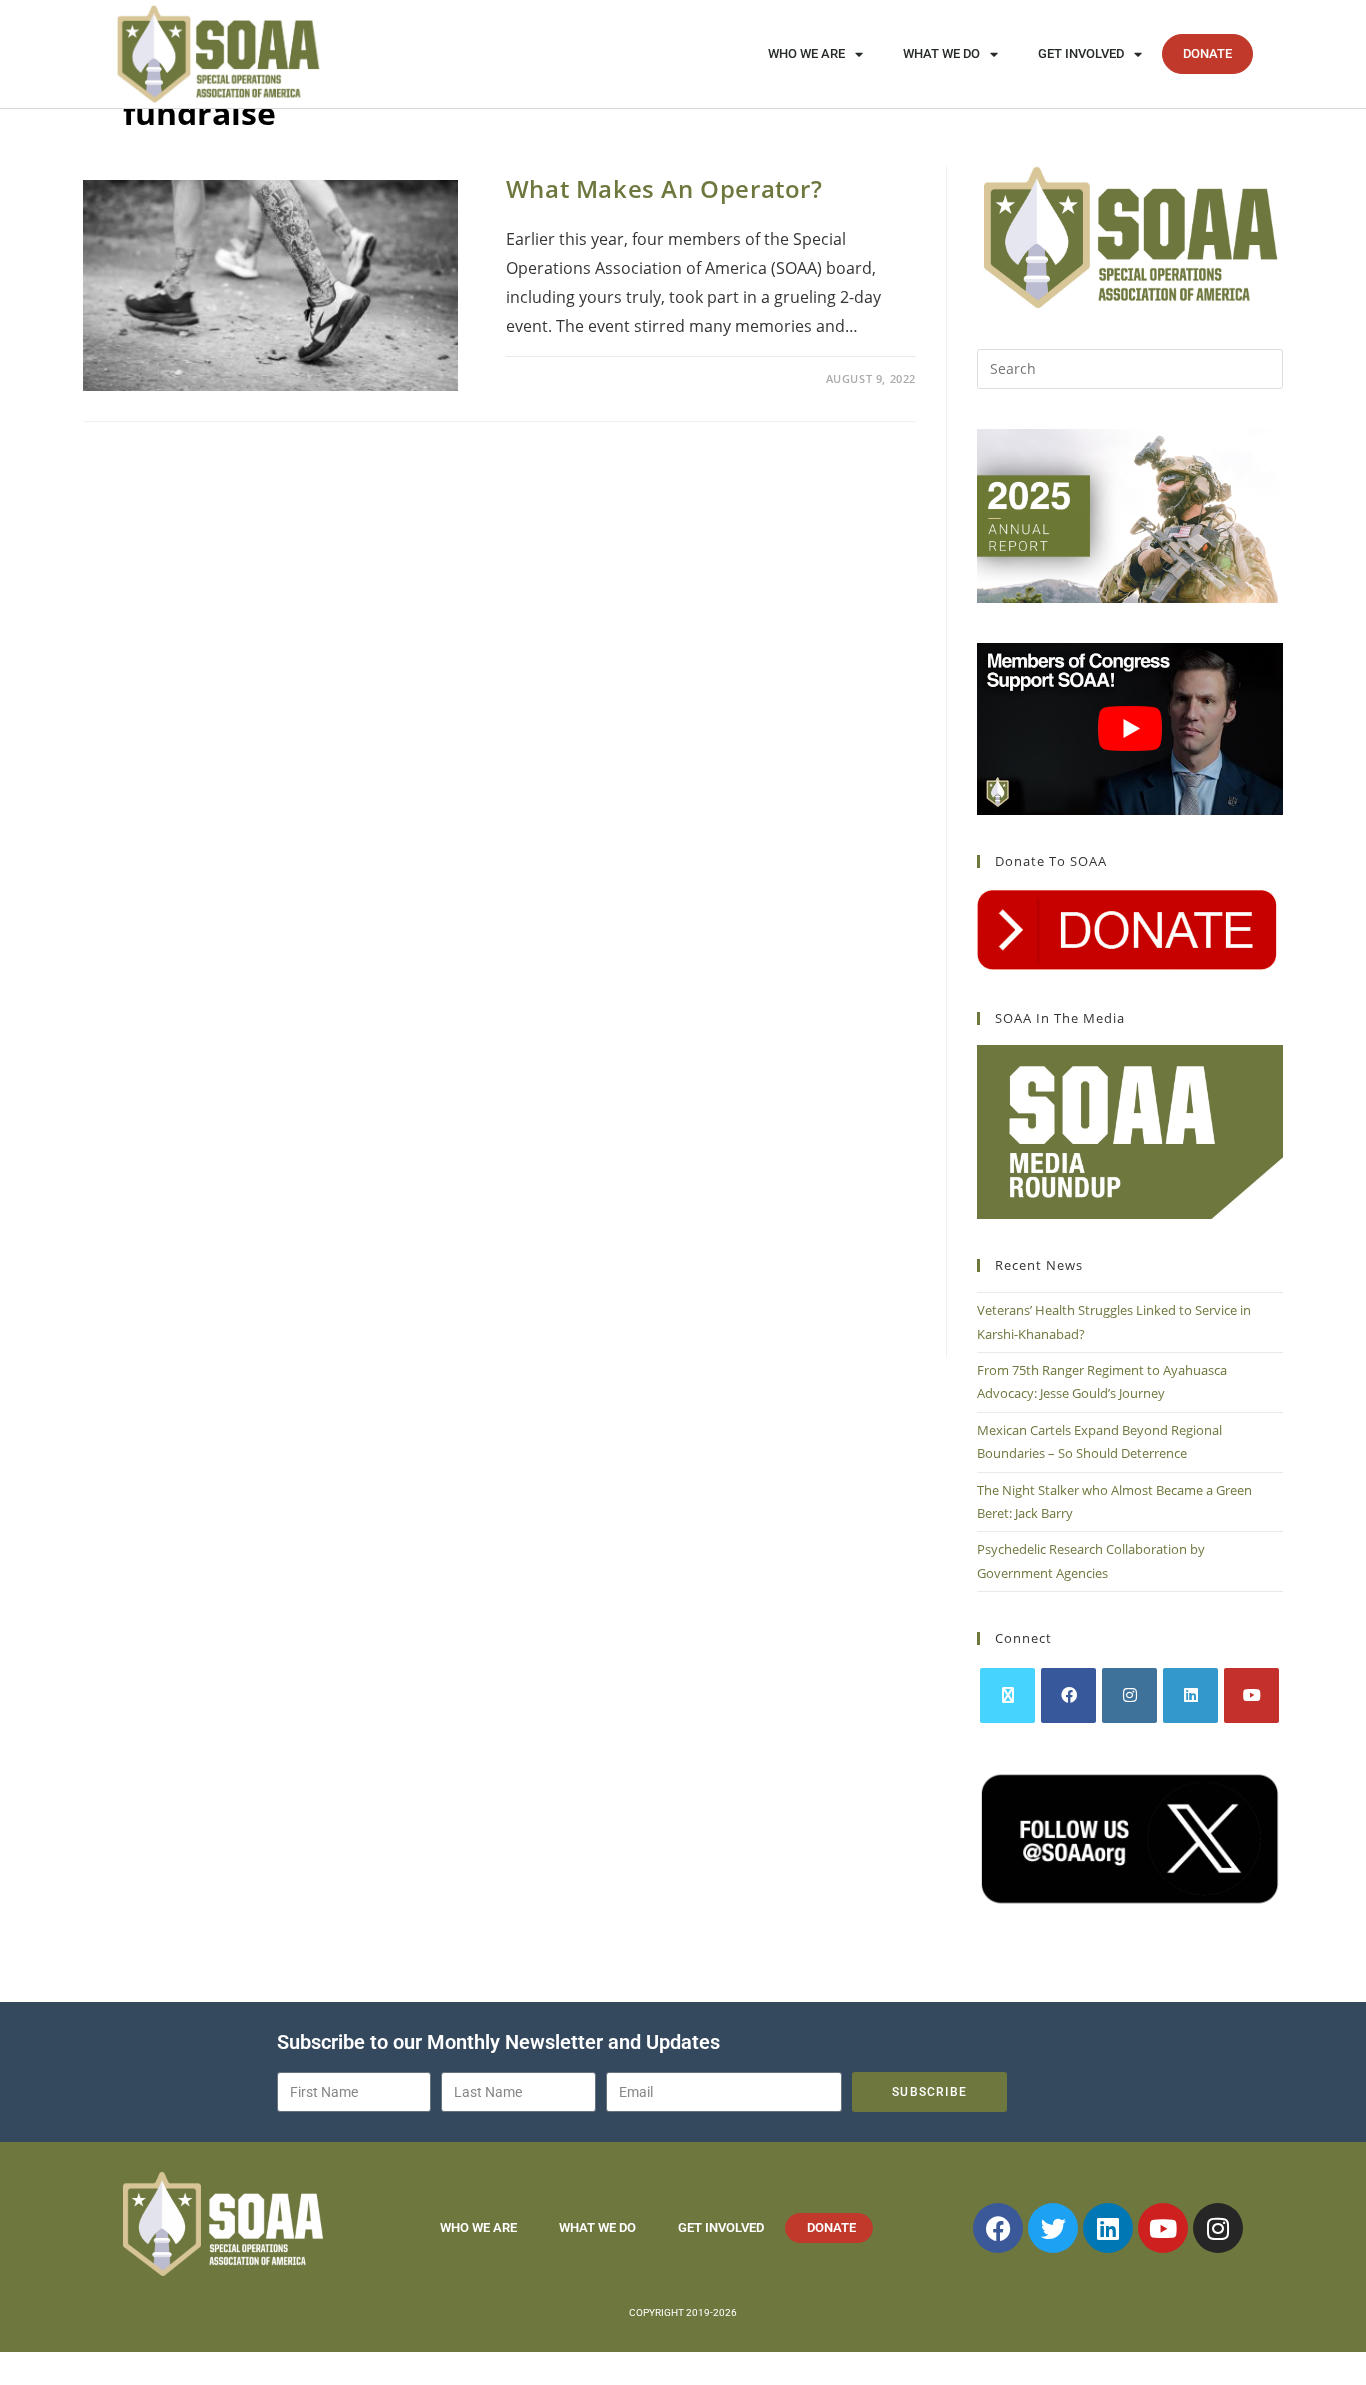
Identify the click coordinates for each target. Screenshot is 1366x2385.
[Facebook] (1068, 1695)
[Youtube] (1251, 1695)
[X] (1007, 1695)
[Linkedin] (1108, 2228)
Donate (1207, 53)
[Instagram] (1129, 1695)
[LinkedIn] (1190, 1695)
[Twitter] (1053, 2228)
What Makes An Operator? (664, 188)
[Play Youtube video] (1130, 729)
